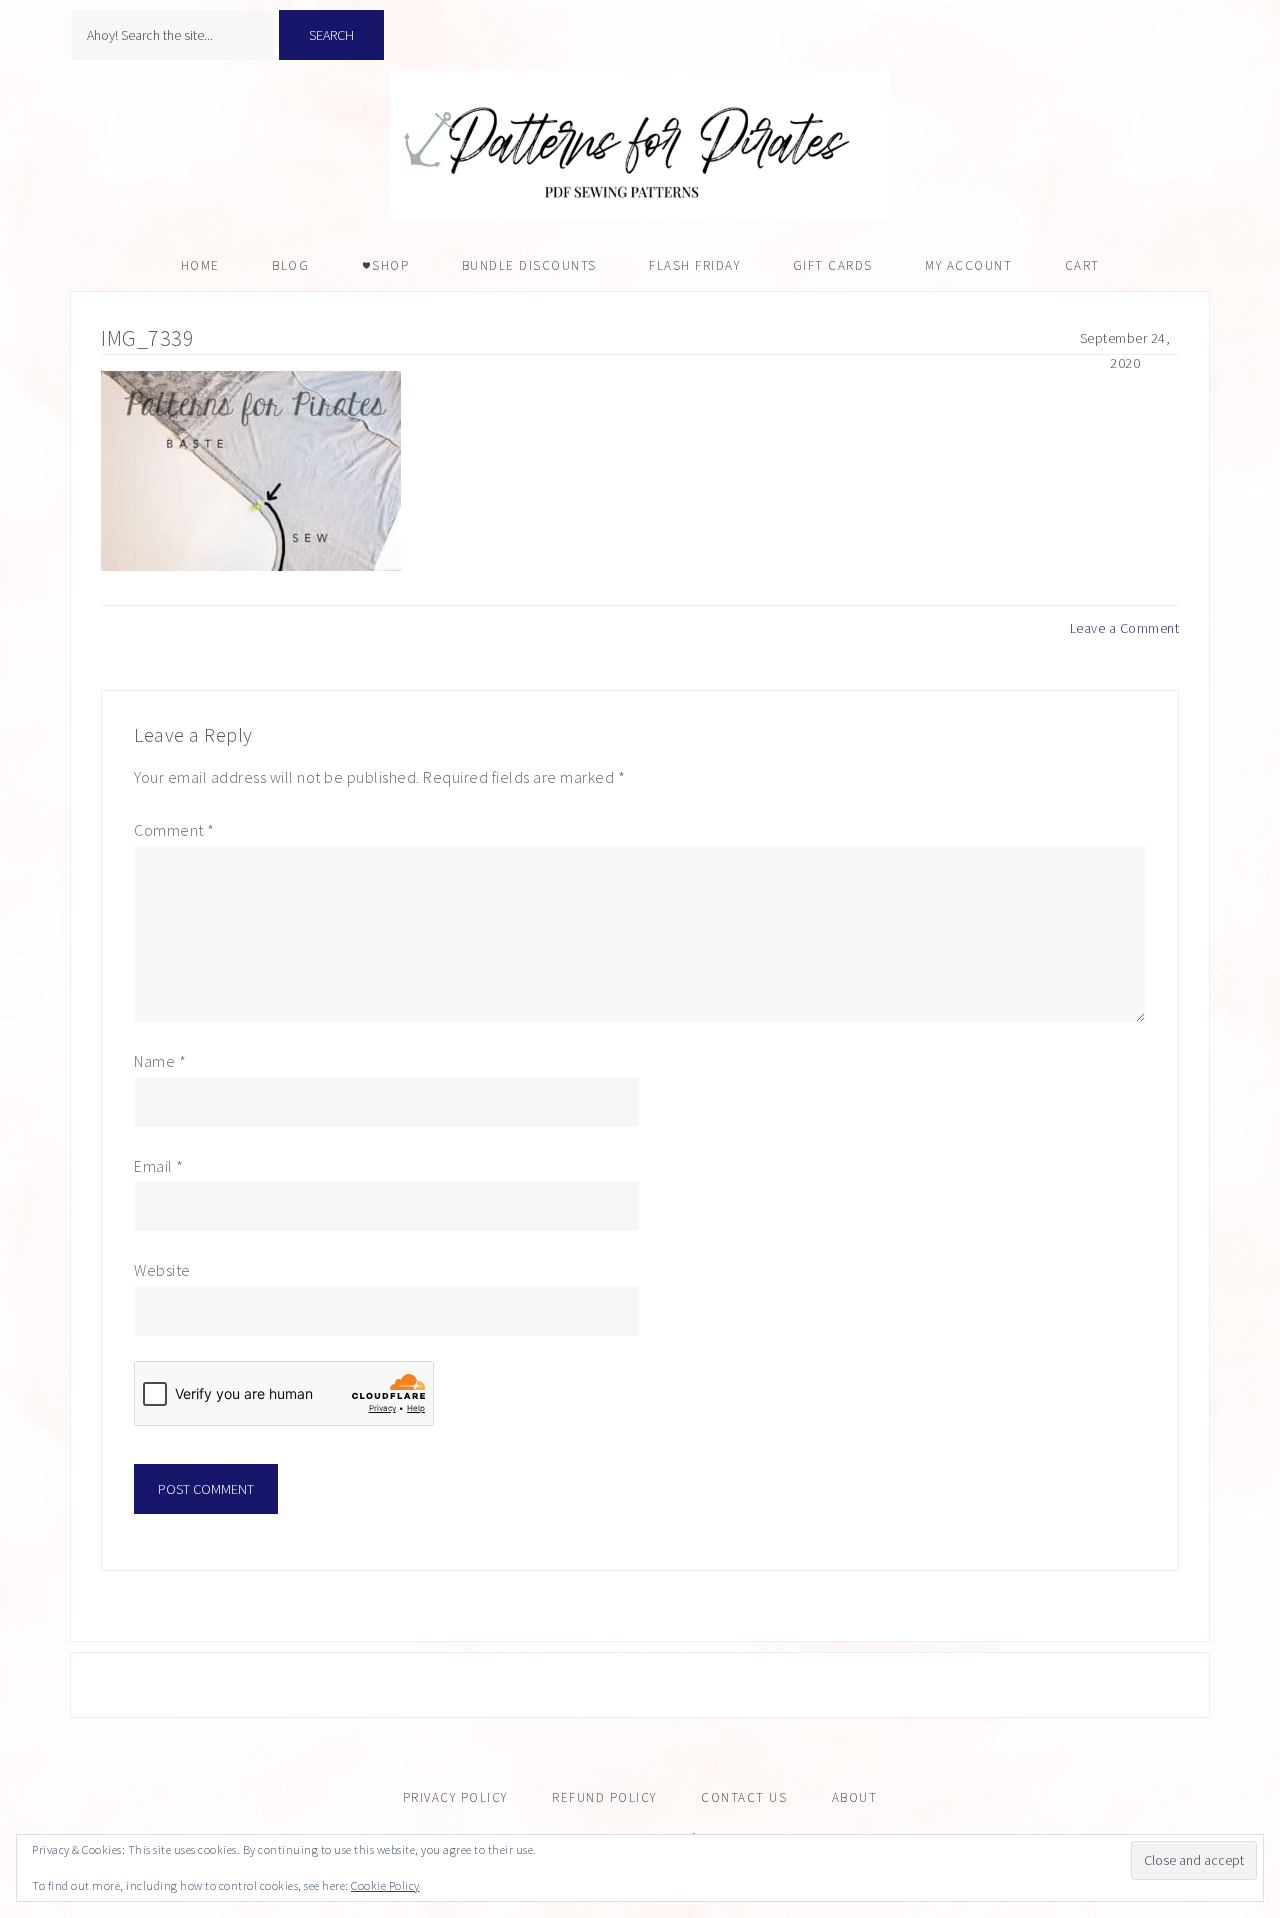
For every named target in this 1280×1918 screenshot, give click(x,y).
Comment (174, 830)
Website (162, 1270)
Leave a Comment (1125, 628)
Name (160, 1061)
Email (159, 1166)
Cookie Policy (385, 1885)
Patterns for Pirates (640, 146)
